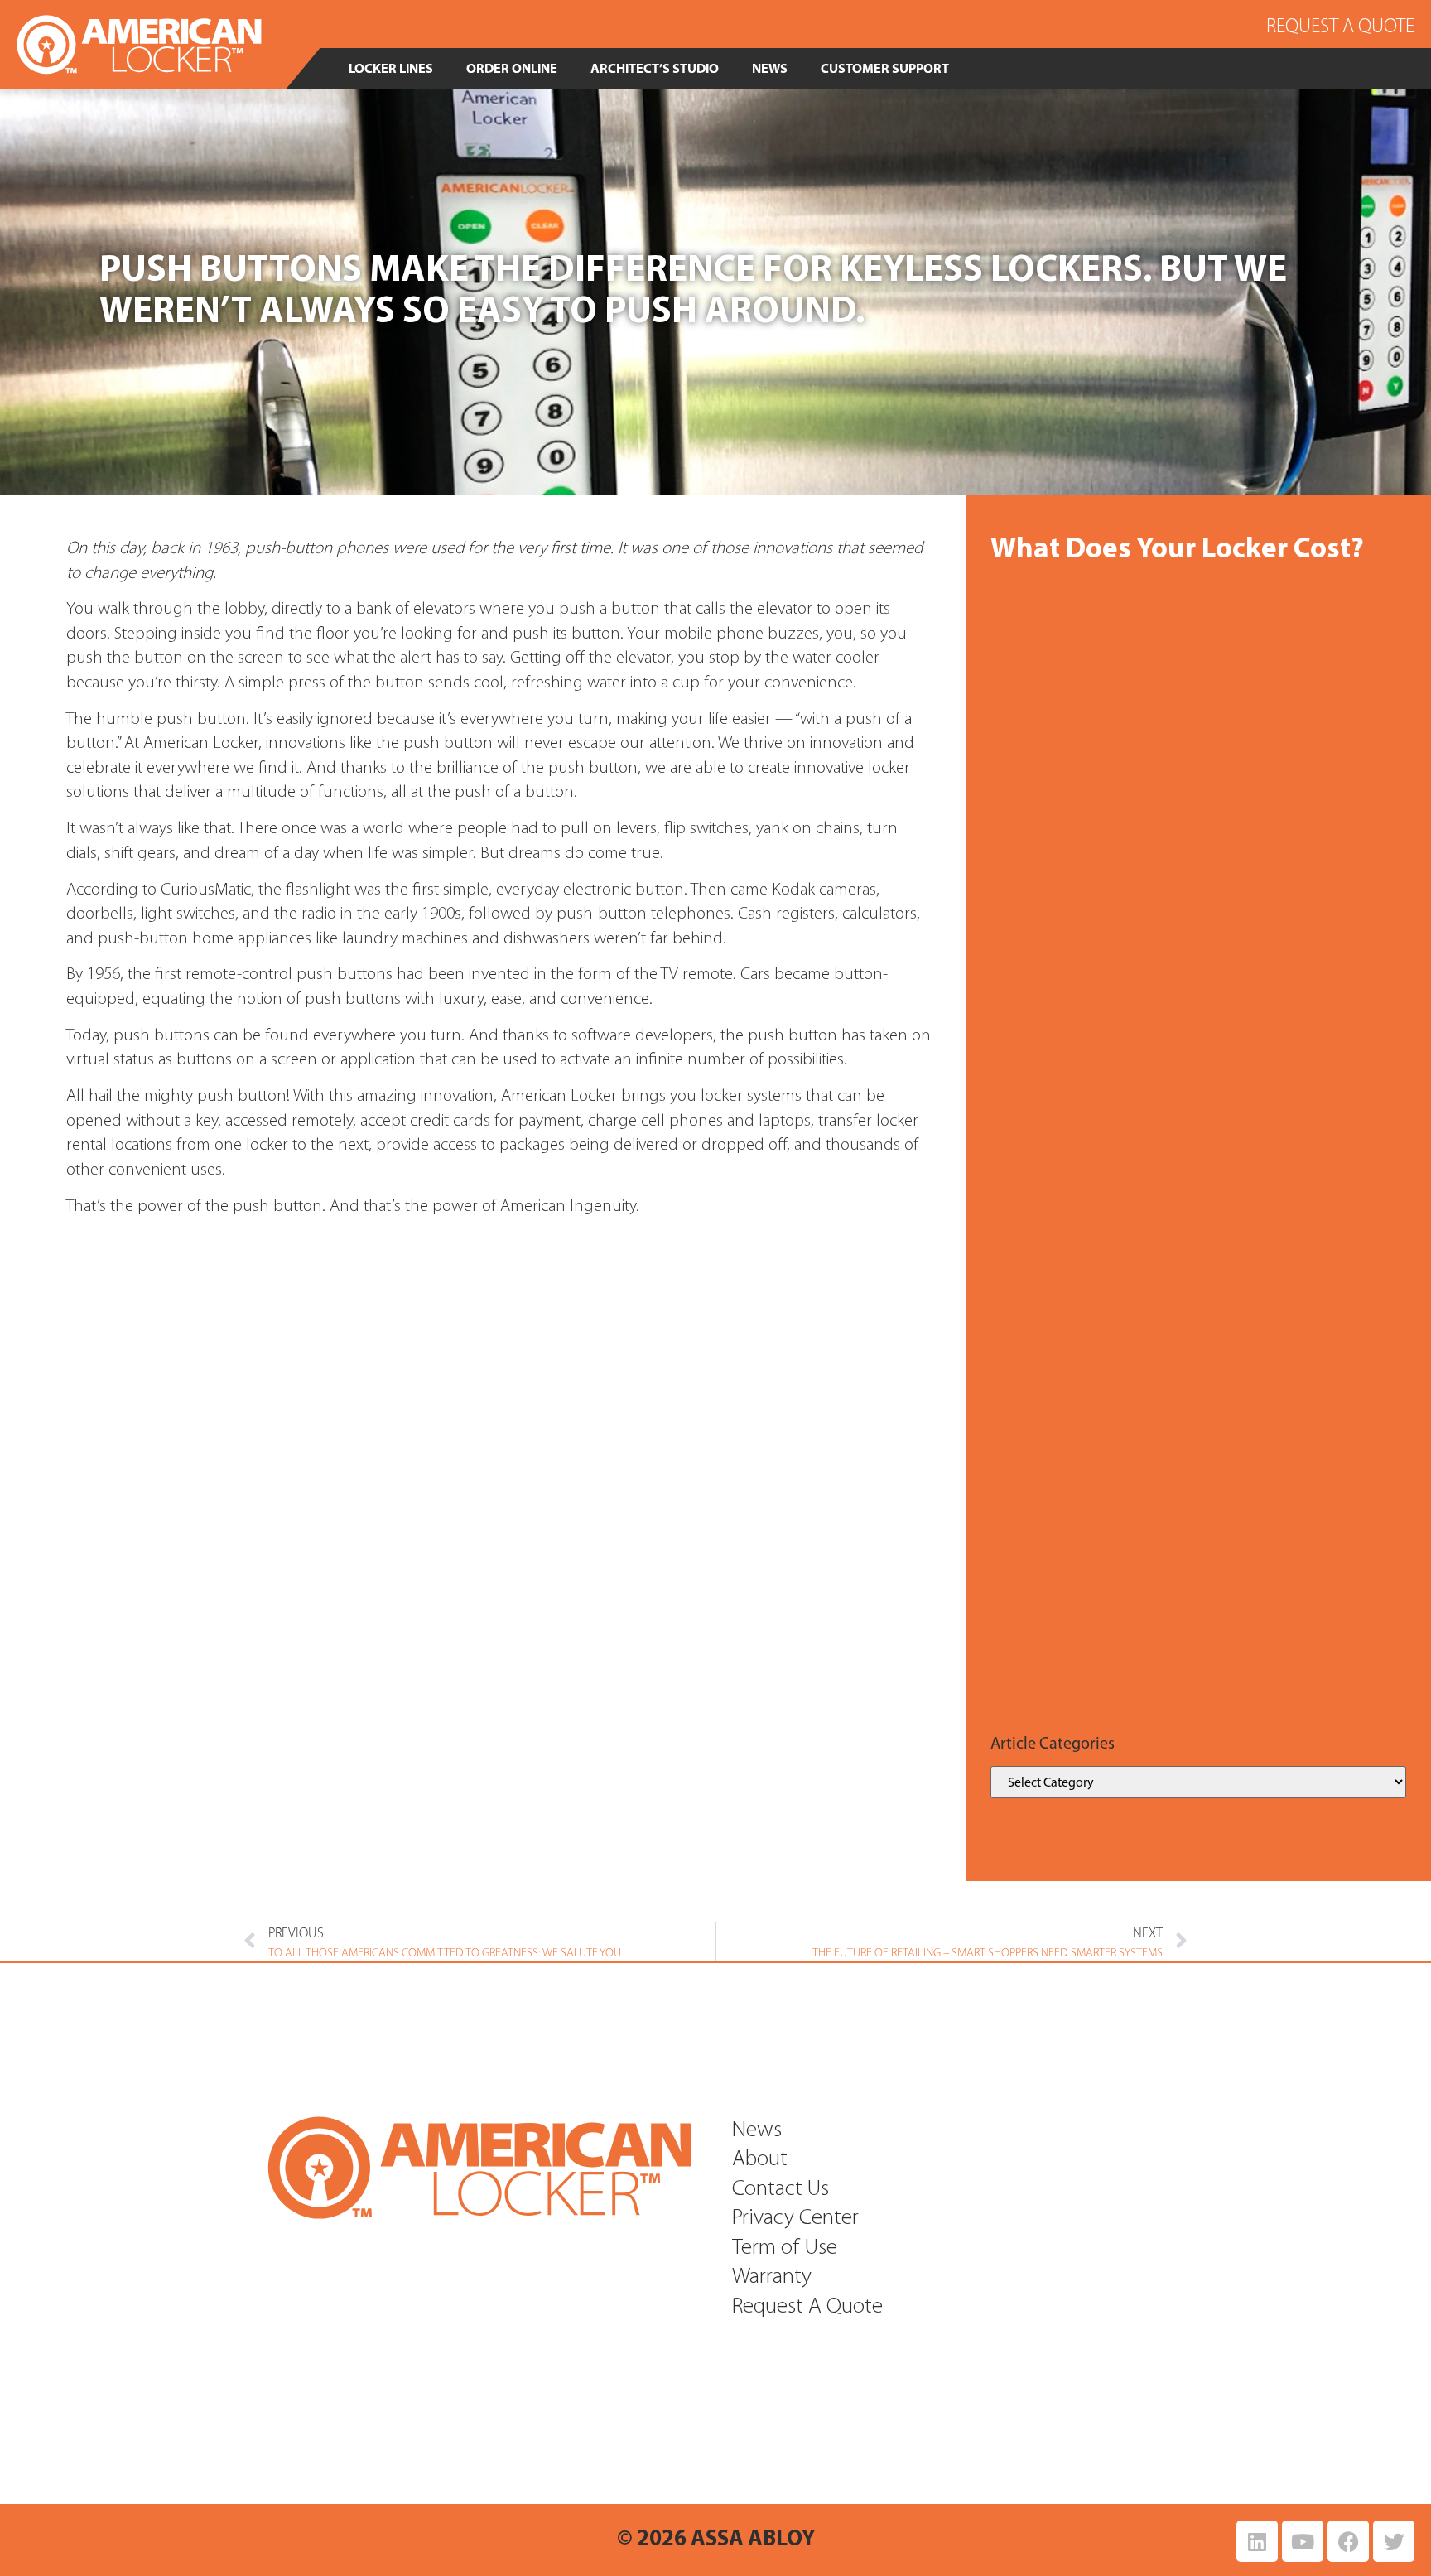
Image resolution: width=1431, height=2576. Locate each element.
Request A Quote (807, 2307)
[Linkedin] (1257, 2541)
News (770, 68)
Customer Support (885, 68)
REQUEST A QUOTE (1340, 26)
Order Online (512, 68)
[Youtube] (1303, 2541)
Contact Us (781, 2190)
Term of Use (785, 2248)
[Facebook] (1348, 2541)
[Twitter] (1394, 2541)
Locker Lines (391, 68)
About (760, 2160)
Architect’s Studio (655, 68)
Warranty (772, 2277)
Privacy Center (795, 2219)
